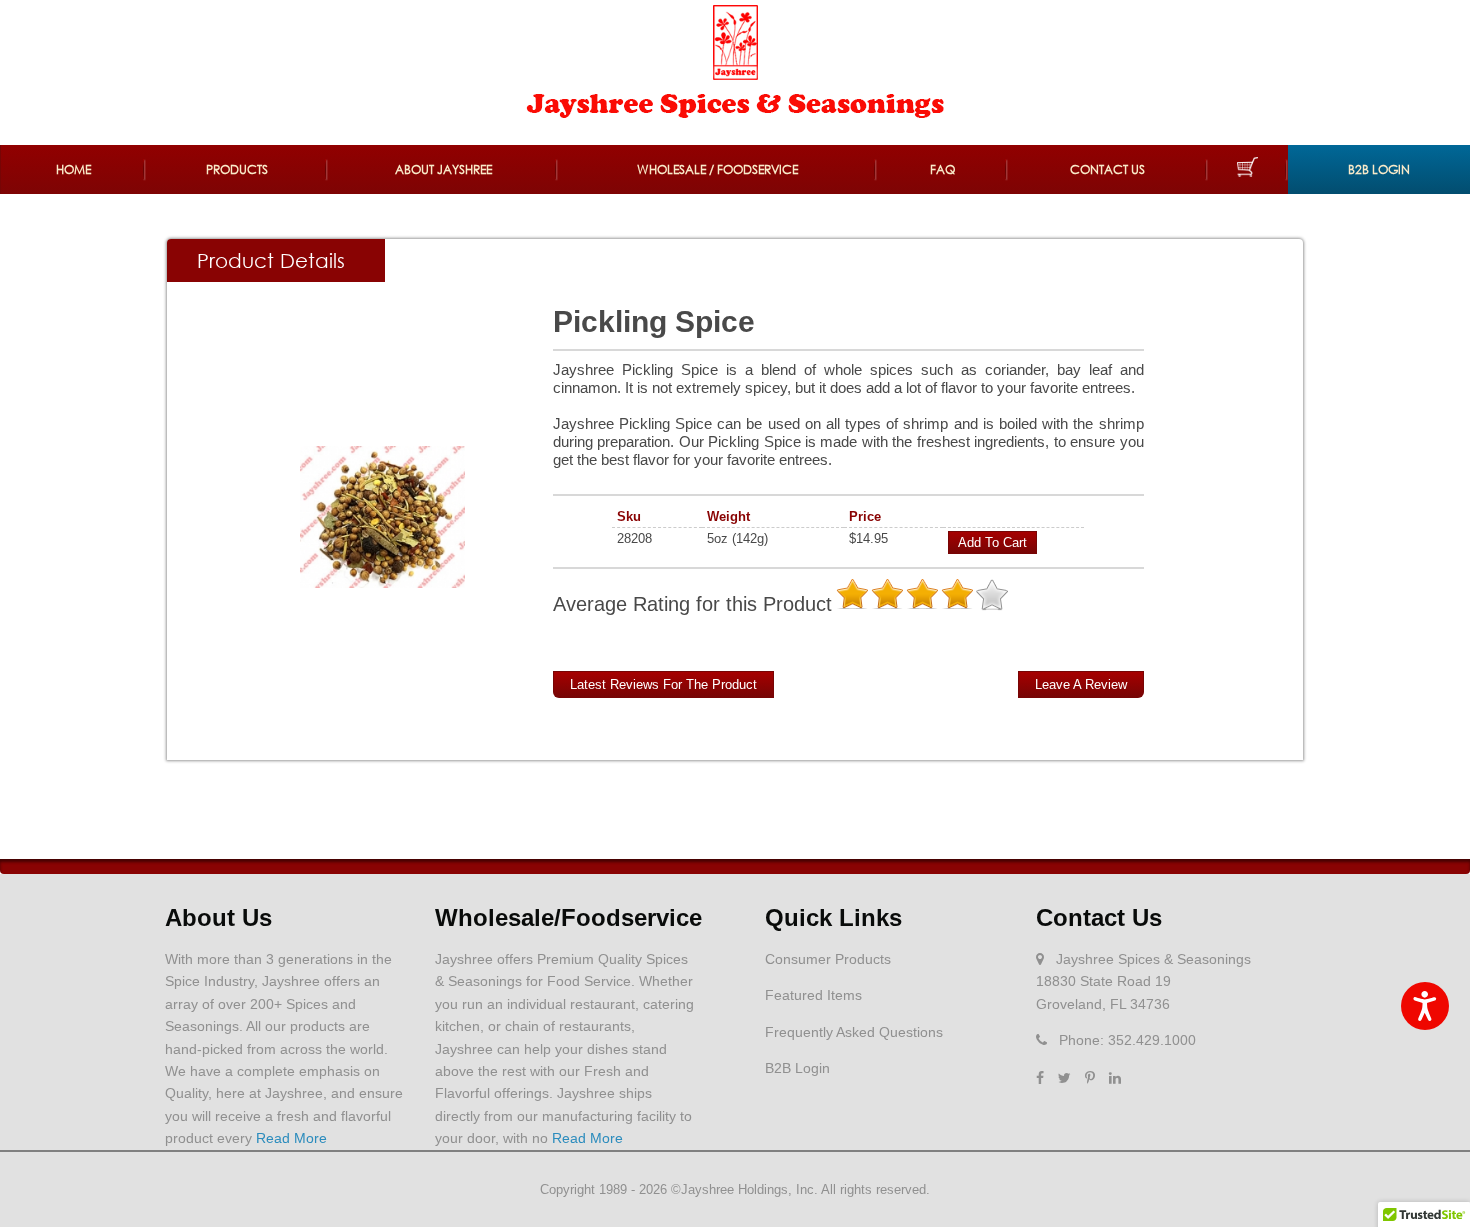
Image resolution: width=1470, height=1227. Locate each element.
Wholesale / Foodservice (717, 169)
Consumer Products (828, 959)
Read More (291, 1138)
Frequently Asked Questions (854, 1032)
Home (73, 169)
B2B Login (1379, 169)
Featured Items (813, 995)
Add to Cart (992, 542)
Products (237, 169)
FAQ (942, 169)
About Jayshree (443, 169)
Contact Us (1107, 169)
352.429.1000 (1152, 1040)
